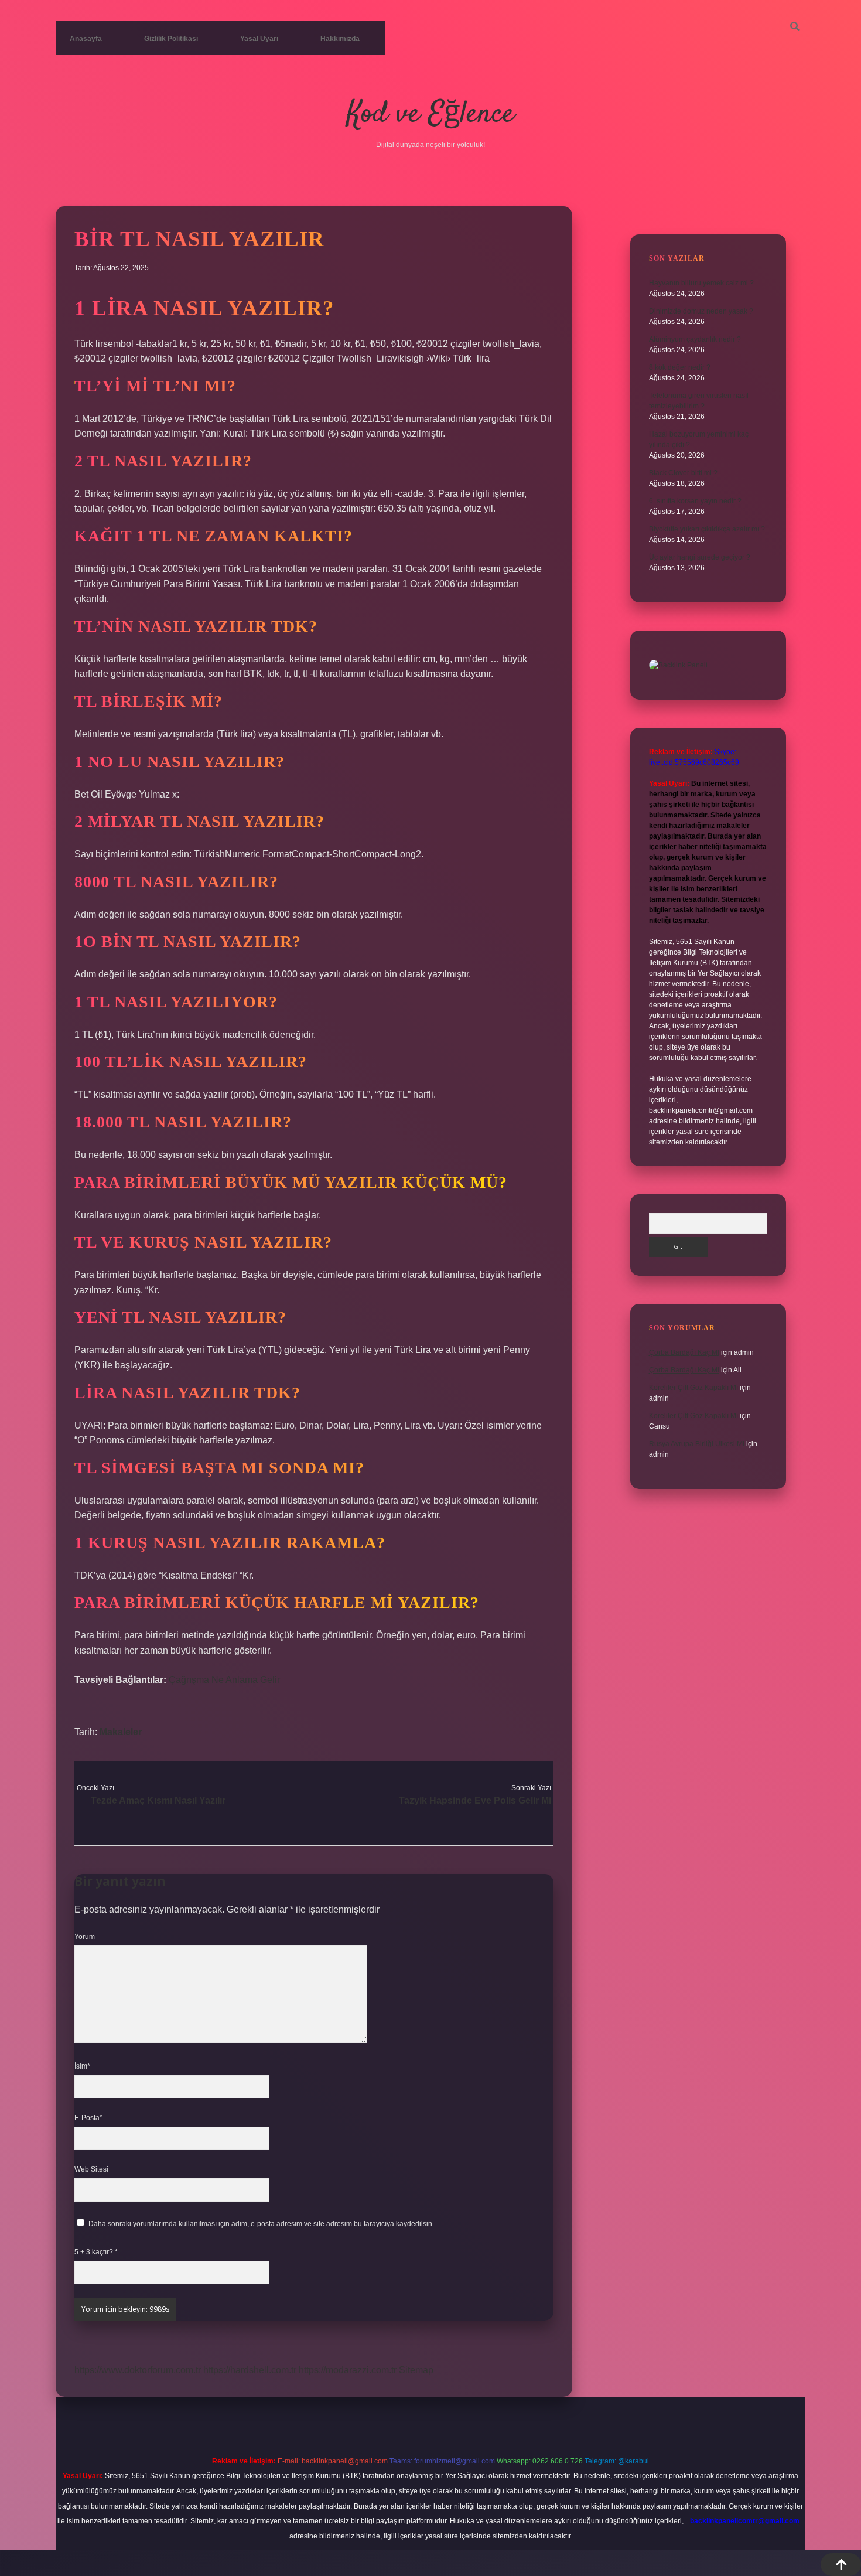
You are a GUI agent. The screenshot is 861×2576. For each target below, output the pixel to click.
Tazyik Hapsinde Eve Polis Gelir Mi (475, 1800)
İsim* (82, 2066)
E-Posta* (88, 2118)
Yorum (85, 1937)
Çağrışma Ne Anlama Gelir (224, 1680)
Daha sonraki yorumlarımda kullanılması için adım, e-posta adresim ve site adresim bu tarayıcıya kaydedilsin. (261, 2224)
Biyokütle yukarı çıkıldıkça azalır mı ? (707, 529)
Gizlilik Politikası (171, 39)
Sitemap (416, 2370)
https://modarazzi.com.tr (348, 2370)
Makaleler (121, 1732)
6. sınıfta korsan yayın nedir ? (695, 501)
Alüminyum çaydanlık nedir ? (695, 339)
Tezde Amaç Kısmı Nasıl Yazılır (158, 1800)
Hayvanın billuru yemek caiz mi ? (701, 283)
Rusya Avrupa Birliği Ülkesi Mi (697, 1444)
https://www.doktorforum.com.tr (138, 2370)
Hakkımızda (340, 39)
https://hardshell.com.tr (250, 2370)
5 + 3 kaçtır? (96, 2252)
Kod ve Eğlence (430, 115)
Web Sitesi (91, 2169)
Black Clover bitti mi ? (683, 473)
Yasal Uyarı (259, 39)
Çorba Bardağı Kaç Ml (684, 1352)
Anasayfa (86, 39)
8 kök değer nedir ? (680, 367)
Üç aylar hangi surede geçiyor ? (700, 557)
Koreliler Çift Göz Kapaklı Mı (693, 1388)
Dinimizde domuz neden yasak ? (701, 311)
